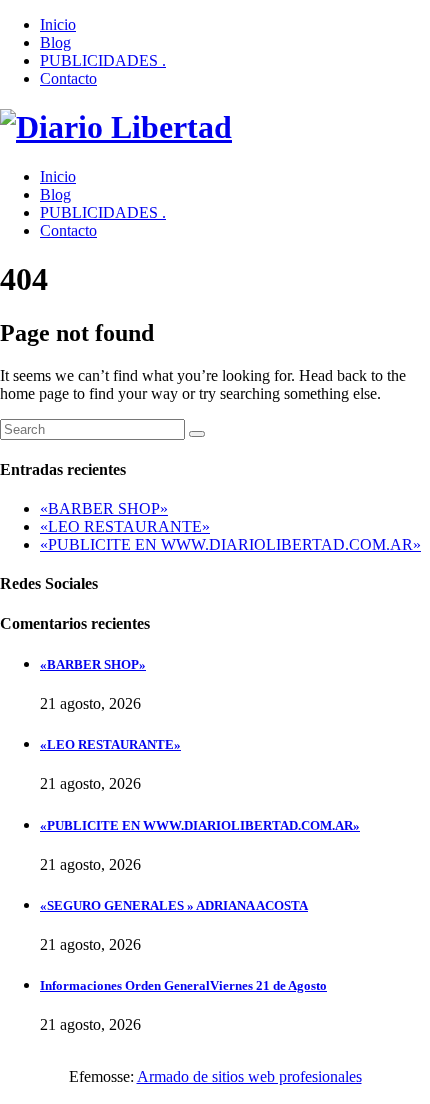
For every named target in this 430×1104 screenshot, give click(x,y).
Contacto (68, 78)
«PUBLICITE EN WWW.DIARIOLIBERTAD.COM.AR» (230, 544)
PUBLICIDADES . (103, 60)
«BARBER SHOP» (104, 508)
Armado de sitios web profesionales (249, 1076)
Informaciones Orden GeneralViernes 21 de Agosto (183, 985)
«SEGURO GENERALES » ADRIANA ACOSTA (174, 905)
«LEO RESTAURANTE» (125, 526)
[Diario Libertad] (116, 127)
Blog (55, 42)
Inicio (58, 24)
